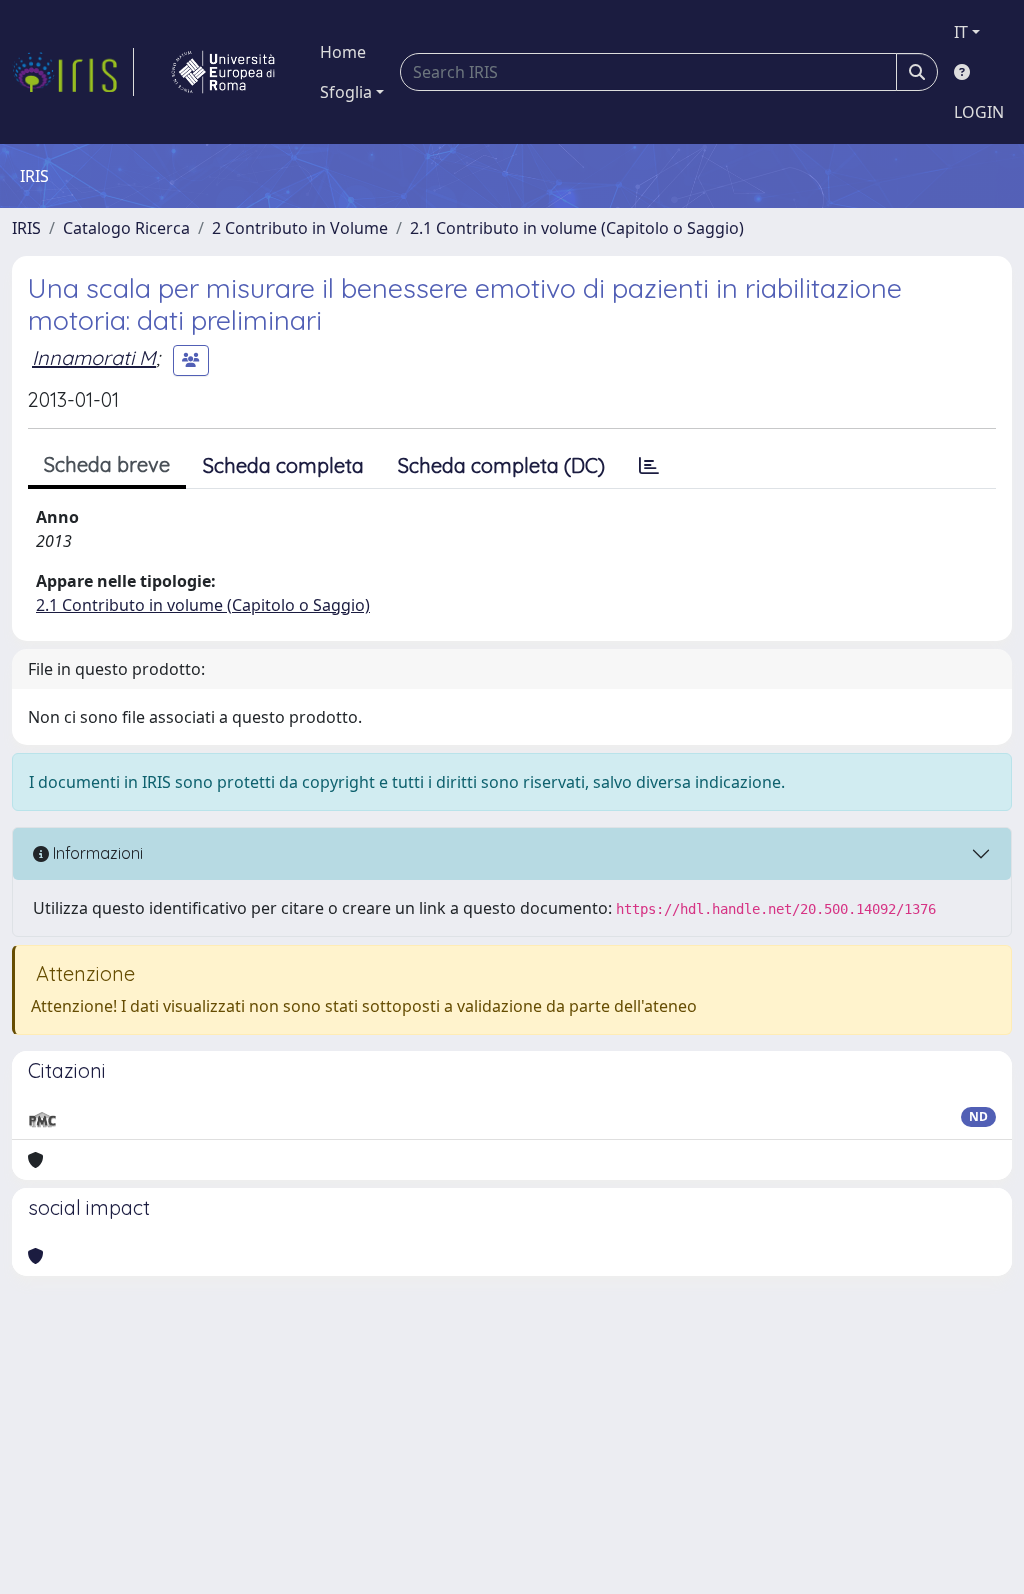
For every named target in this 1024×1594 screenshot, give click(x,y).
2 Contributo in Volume (300, 228)
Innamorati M (94, 357)
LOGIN (979, 112)
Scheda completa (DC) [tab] (501, 465)
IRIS (26, 228)
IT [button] (961, 32)
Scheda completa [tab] (283, 465)
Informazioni (96, 853)
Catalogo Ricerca (126, 228)
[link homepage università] (223, 72)
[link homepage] (73, 72)
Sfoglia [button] (346, 92)
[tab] (649, 466)
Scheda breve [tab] (107, 464)
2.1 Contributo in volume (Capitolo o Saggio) (577, 228)
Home (343, 52)
